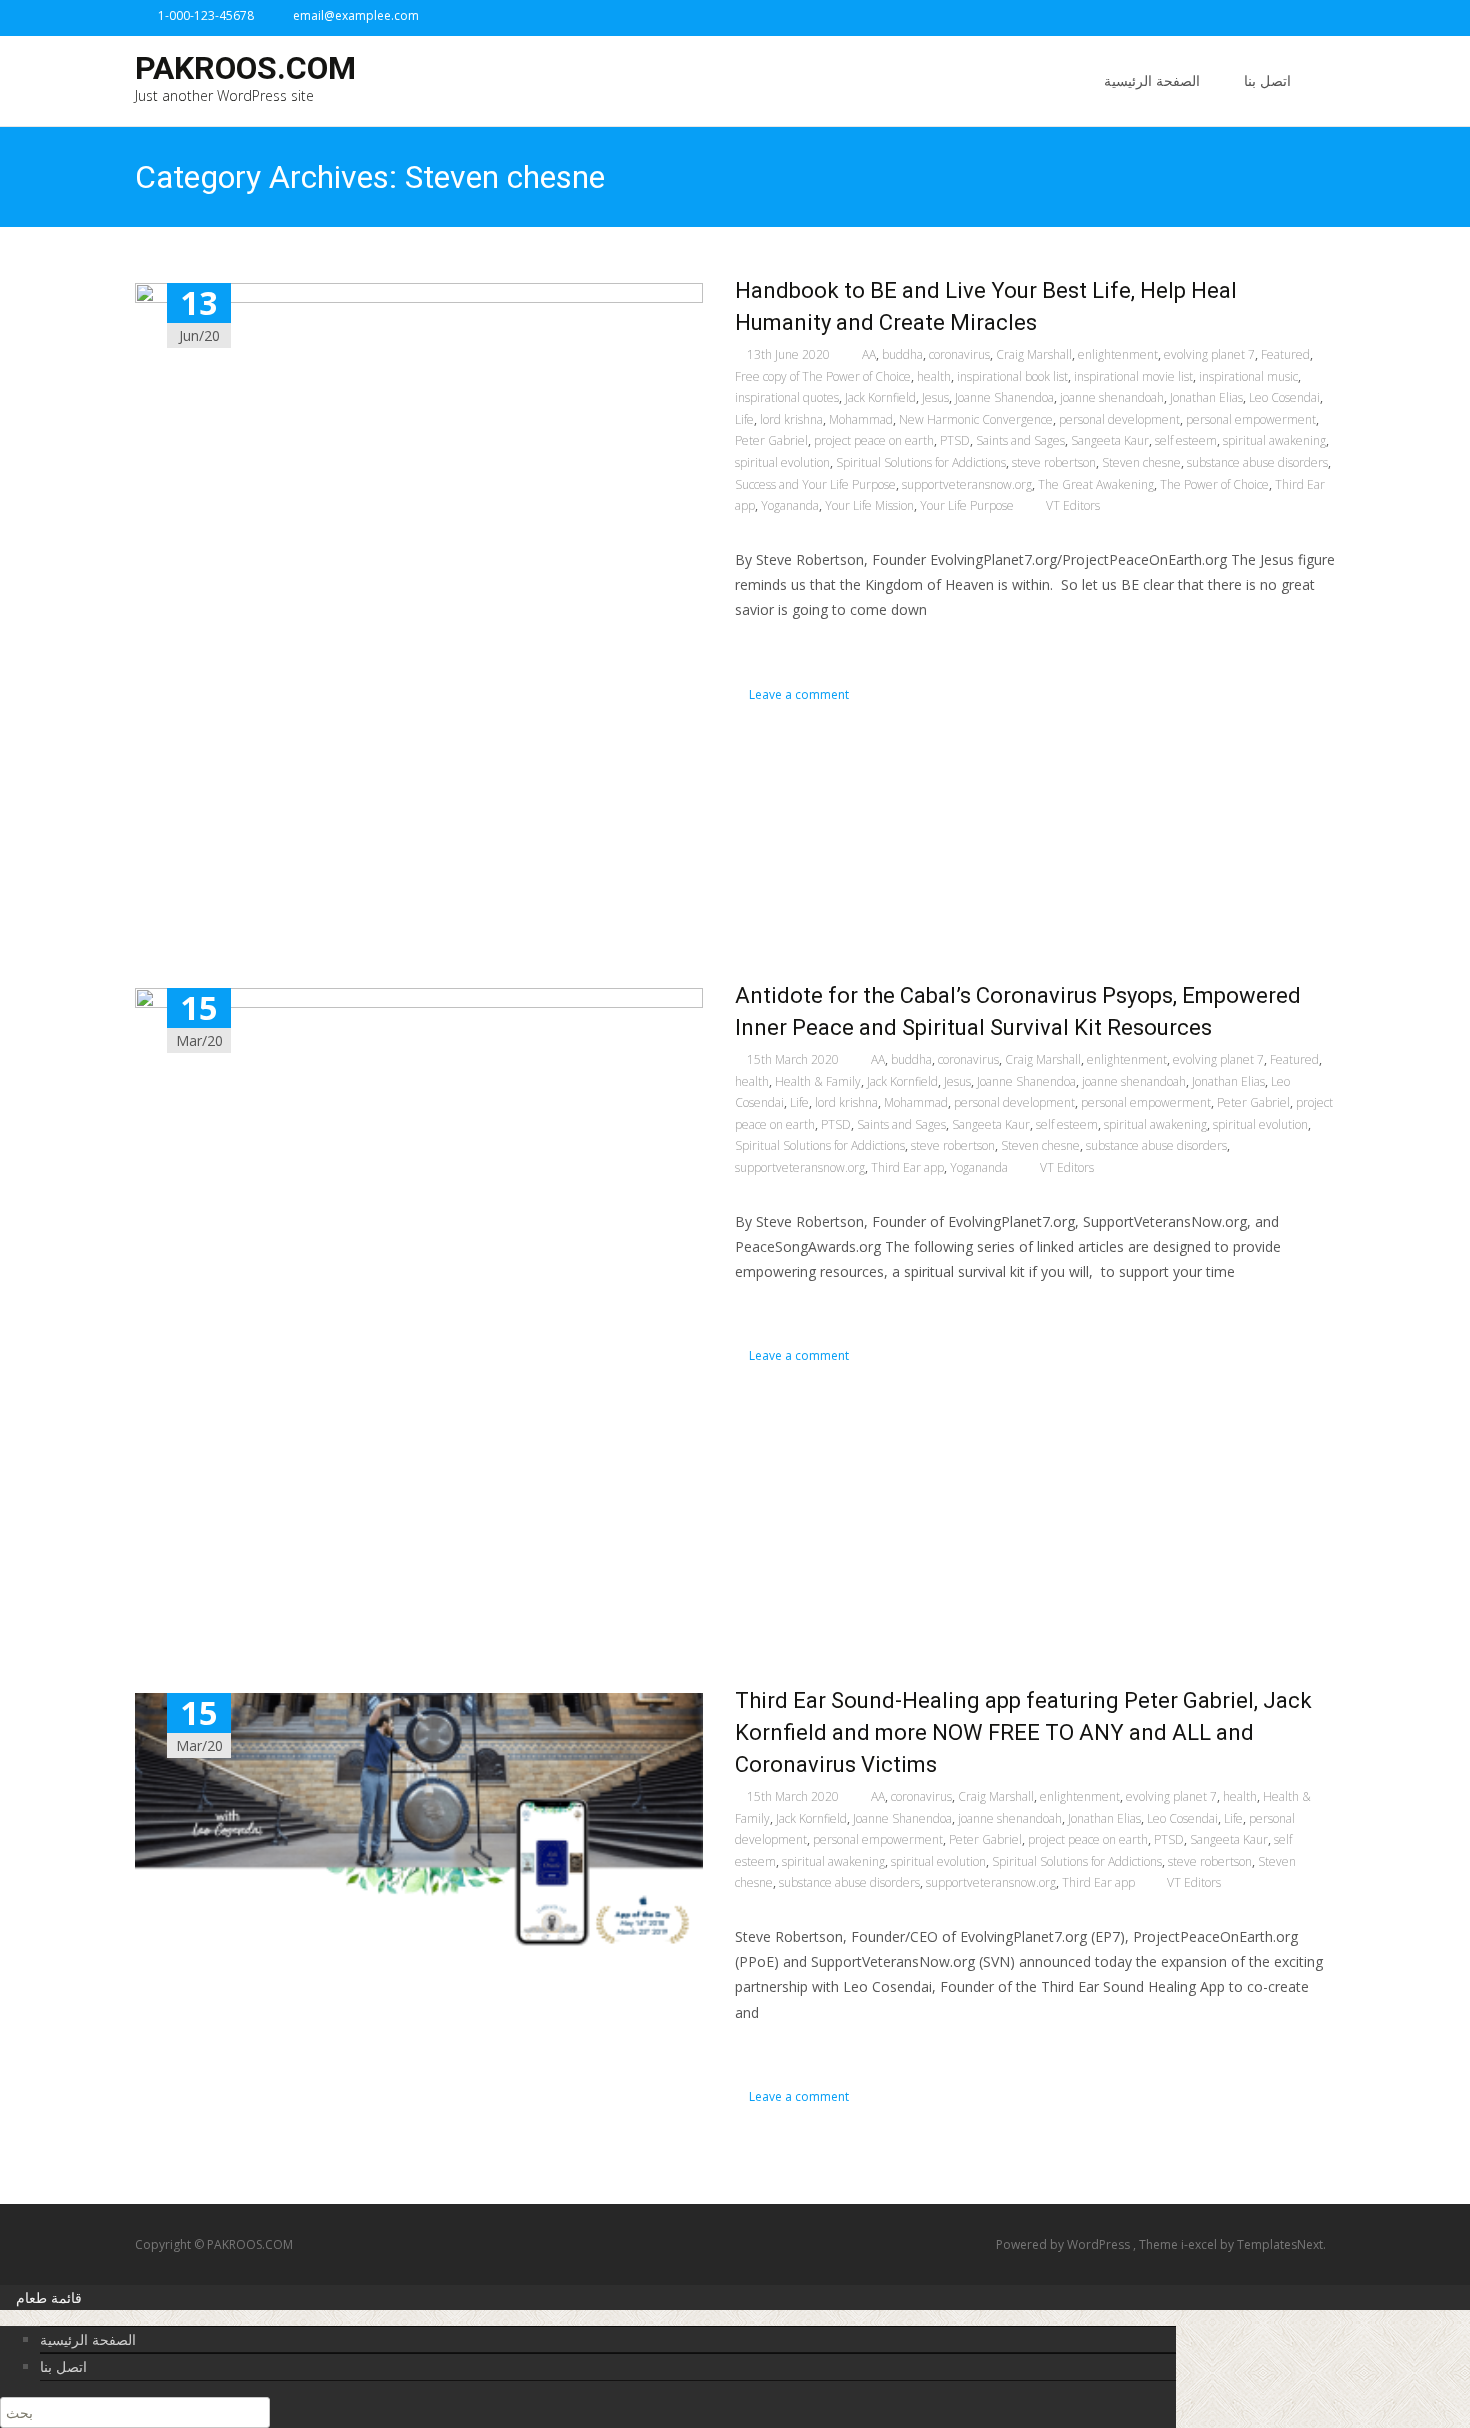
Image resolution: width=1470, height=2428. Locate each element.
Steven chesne (1141, 462)
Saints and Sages (1020, 440)
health (934, 376)
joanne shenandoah (1112, 397)
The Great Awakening (1096, 484)
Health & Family (818, 1081)
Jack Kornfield (880, 397)
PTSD (955, 440)
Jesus (935, 397)
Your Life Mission (869, 505)
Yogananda (790, 505)
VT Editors (1073, 505)
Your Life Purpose (967, 505)
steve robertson (1054, 462)
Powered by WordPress (1064, 2244)
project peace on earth (874, 440)
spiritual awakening (1274, 440)
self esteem (1186, 440)
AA (869, 354)
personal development (1119, 419)
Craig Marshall (1034, 354)
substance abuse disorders (1257, 462)
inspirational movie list (1133, 376)
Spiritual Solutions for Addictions (921, 462)
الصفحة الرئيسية (1152, 80)
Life (744, 419)
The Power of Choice (1214, 484)
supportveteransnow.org (967, 484)
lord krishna (791, 419)
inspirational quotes (787, 397)
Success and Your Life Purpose (815, 484)
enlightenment (1118, 354)
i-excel (1200, 2244)
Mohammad (861, 419)
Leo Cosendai (1284, 397)
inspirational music (1248, 376)
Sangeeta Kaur (1110, 440)
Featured (1285, 354)
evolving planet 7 (1209, 354)
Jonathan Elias (1206, 397)
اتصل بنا (1267, 80)
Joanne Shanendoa (1004, 397)
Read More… (779, 646)
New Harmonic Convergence (976, 419)
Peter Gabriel (771, 440)
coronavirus (959, 354)
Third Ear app (907, 1167)
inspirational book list (1012, 376)
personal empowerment (1251, 419)
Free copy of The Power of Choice (823, 376)
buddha (902, 354)
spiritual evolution (782, 462)
